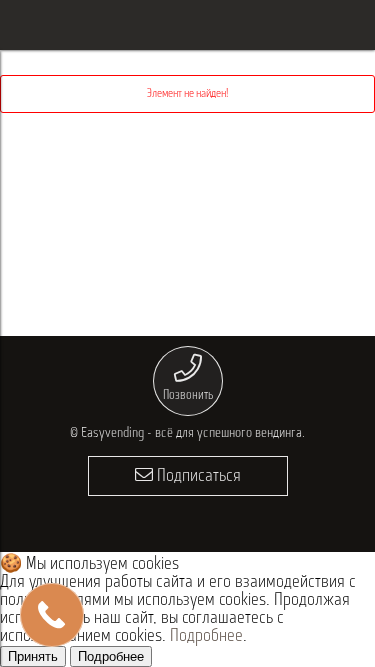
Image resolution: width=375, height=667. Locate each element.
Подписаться (197, 477)
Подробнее (206, 637)
